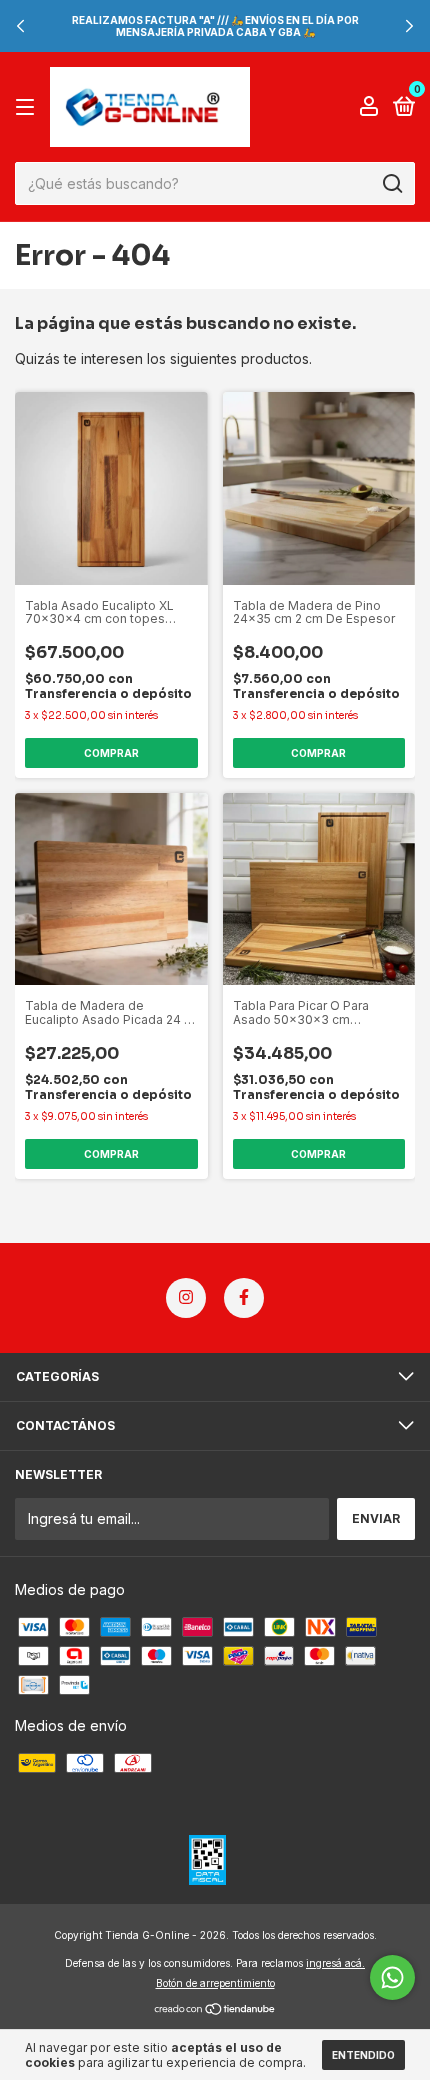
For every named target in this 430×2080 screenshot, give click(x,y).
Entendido (363, 2055)
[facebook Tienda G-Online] (244, 1298)
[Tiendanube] (215, 2010)
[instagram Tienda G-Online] (186, 1298)
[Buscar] (391, 184)
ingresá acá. (335, 1963)
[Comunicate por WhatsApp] (392, 1977)
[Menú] (28, 107)
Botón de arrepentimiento (215, 1983)
